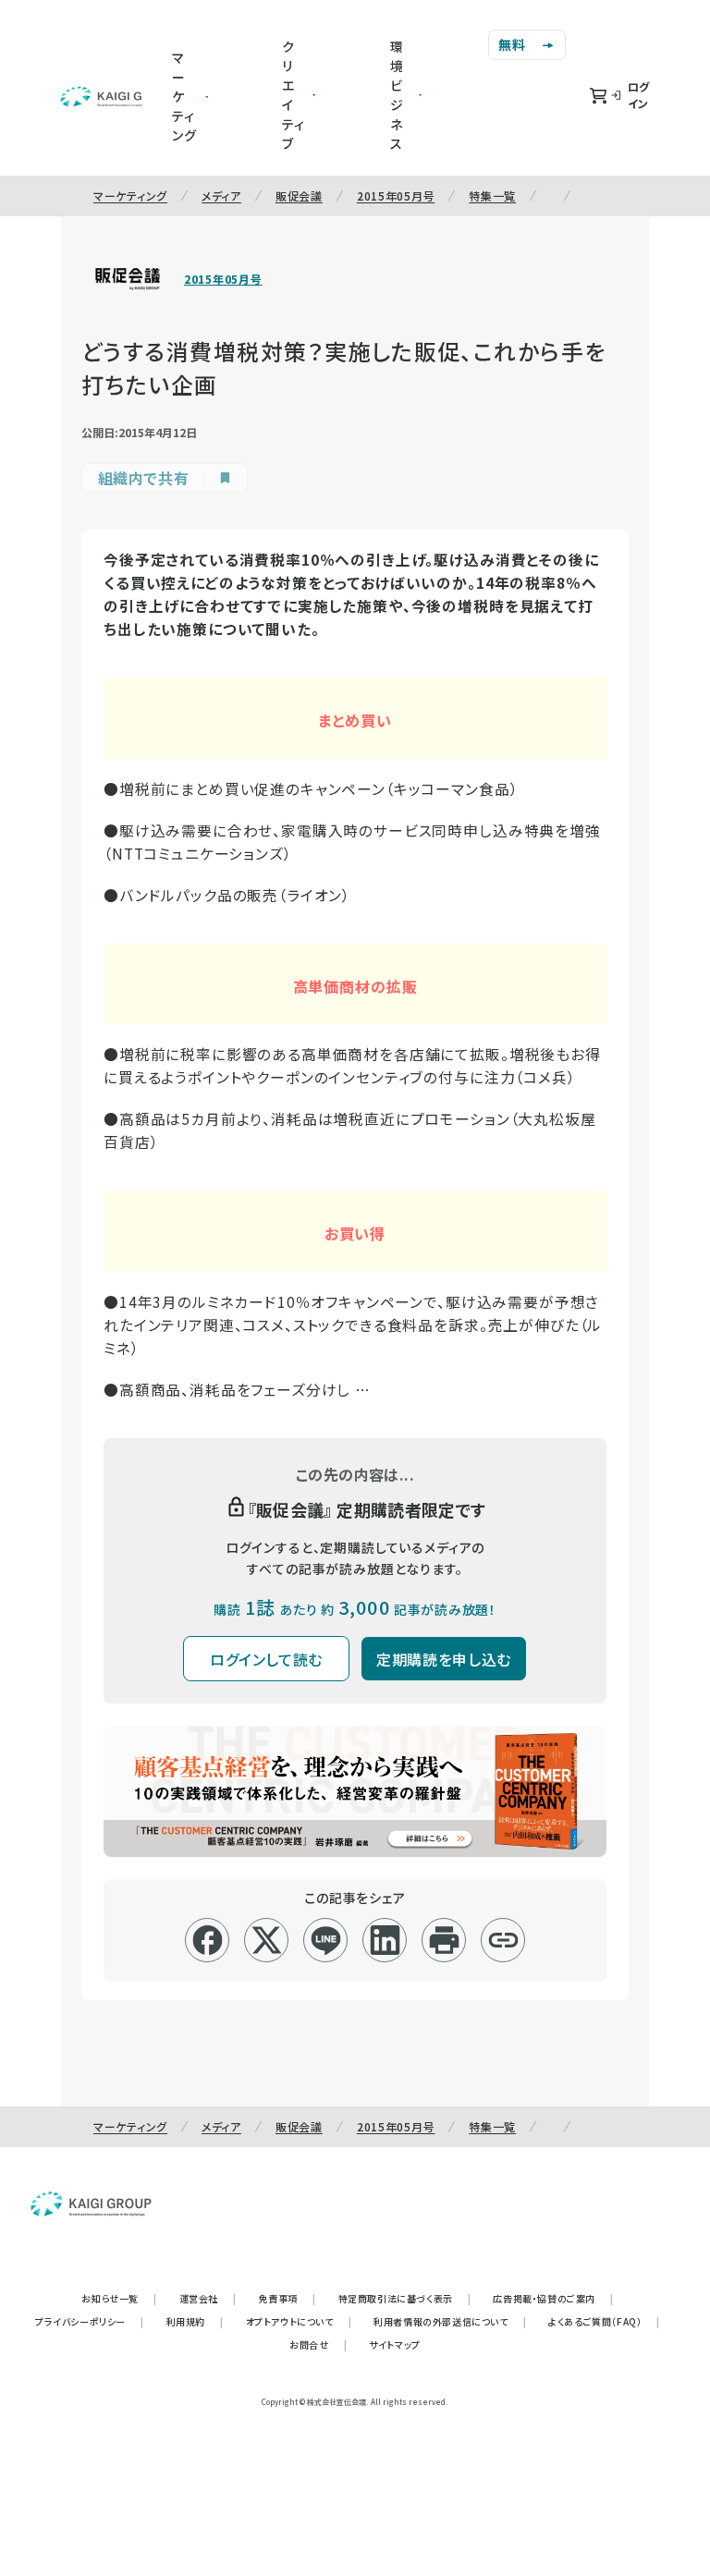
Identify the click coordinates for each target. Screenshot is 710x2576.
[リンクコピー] (503, 1940)
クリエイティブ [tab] (294, 95)
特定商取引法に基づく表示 (405, 2298)
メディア (221, 195)
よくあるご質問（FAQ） (604, 2321)
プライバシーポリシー (90, 2321)
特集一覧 (492, 195)
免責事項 (288, 2298)
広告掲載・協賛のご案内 (553, 2298)
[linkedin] (385, 1940)
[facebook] (208, 1940)
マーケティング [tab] (184, 96)
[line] (326, 1940)
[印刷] (444, 1940)
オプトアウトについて (299, 2321)
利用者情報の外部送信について (450, 2321)
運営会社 (208, 2298)
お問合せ (318, 2344)
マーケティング (130, 195)
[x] (267, 1940)
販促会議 (299, 195)
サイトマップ (395, 2344)
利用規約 (195, 2321)
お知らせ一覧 (119, 2298)
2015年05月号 (396, 195)
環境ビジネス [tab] (397, 95)
